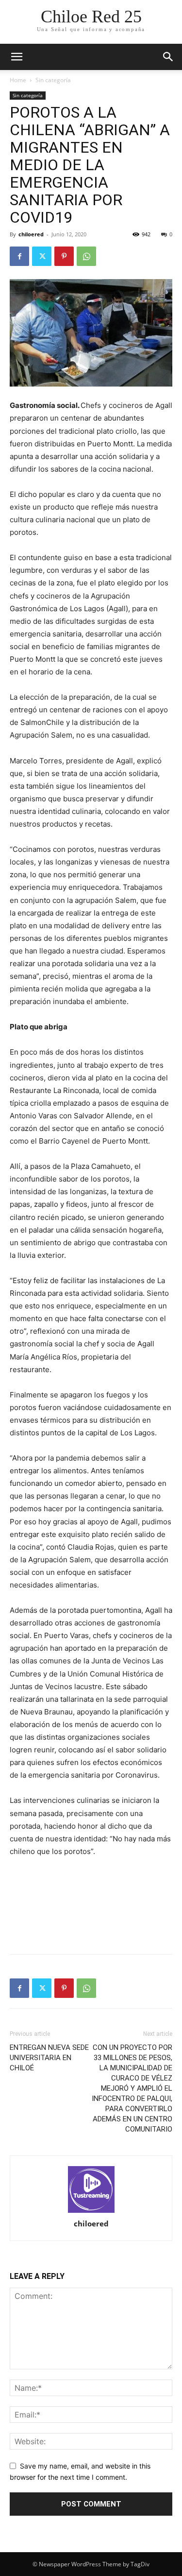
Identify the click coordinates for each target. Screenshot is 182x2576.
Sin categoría (53, 80)
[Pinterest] (64, 256)
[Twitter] (42, 256)
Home (18, 80)
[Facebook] (19, 256)
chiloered (31, 234)
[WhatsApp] (86, 256)
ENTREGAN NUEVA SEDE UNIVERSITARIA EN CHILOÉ (49, 2058)
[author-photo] (91, 2190)
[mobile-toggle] (17, 57)
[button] (168, 57)
